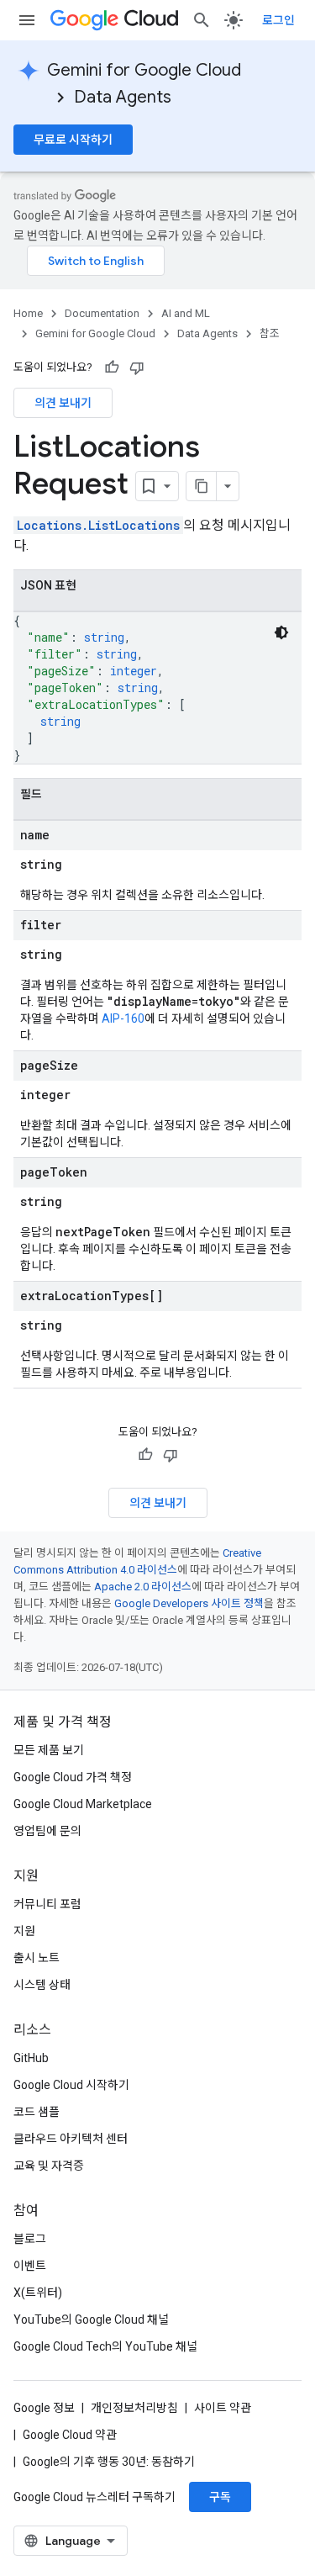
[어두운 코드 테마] (281, 632)
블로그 (30, 2239)
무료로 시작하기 (73, 140)
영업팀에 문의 (47, 1831)
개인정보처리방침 (134, 2408)
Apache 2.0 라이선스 (143, 1587)
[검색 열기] (202, 20)
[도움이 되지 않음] (137, 368)
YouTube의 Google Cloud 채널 (91, 2319)
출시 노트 (37, 1958)
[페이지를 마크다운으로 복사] (202, 486)
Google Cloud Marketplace (83, 1804)
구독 (220, 2497)
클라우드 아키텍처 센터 (71, 2139)
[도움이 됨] (112, 368)
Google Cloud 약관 (70, 2435)
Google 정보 (44, 2408)
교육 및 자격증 (49, 2166)
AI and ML (186, 313)
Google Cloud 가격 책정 (73, 1777)
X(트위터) (38, 2293)
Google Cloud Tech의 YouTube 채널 (105, 2346)
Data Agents (123, 97)
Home (28, 313)
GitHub (31, 2058)
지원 (24, 1931)
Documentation (102, 313)
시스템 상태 (42, 1985)
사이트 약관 (223, 2408)
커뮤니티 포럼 (47, 1904)
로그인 (278, 20)
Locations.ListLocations (98, 525)
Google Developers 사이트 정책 (189, 1603)
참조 (270, 333)
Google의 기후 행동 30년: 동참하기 (109, 2462)
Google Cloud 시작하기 (71, 2085)
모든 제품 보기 (49, 1750)
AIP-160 (123, 1018)
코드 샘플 (37, 2112)
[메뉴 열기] (27, 20)
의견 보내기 (63, 403)
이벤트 (30, 2266)
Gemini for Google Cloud (144, 70)
